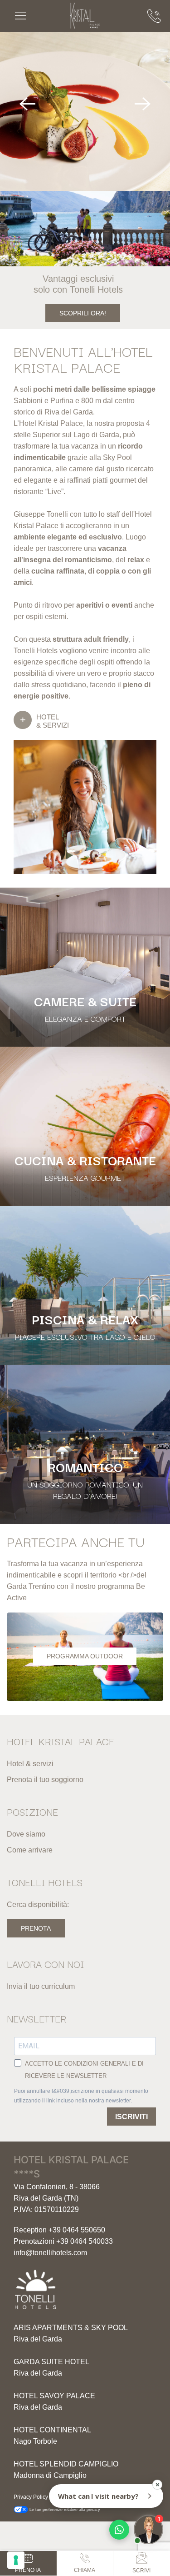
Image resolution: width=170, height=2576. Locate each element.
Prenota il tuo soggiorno (45, 1780)
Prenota (36, 1928)
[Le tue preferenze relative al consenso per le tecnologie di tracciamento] (16, 2560)
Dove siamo (26, 1834)
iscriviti (131, 2117)
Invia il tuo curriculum (41, 1986)
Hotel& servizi (53, 721)
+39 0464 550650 (77, 2230)
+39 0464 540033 (85, 2241)
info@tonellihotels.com (50, 2253)
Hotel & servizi (30, 1764)
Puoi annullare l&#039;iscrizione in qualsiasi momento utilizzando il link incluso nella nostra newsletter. (81, 2096)
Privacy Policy (31, 2497)
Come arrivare (30, 1850)
